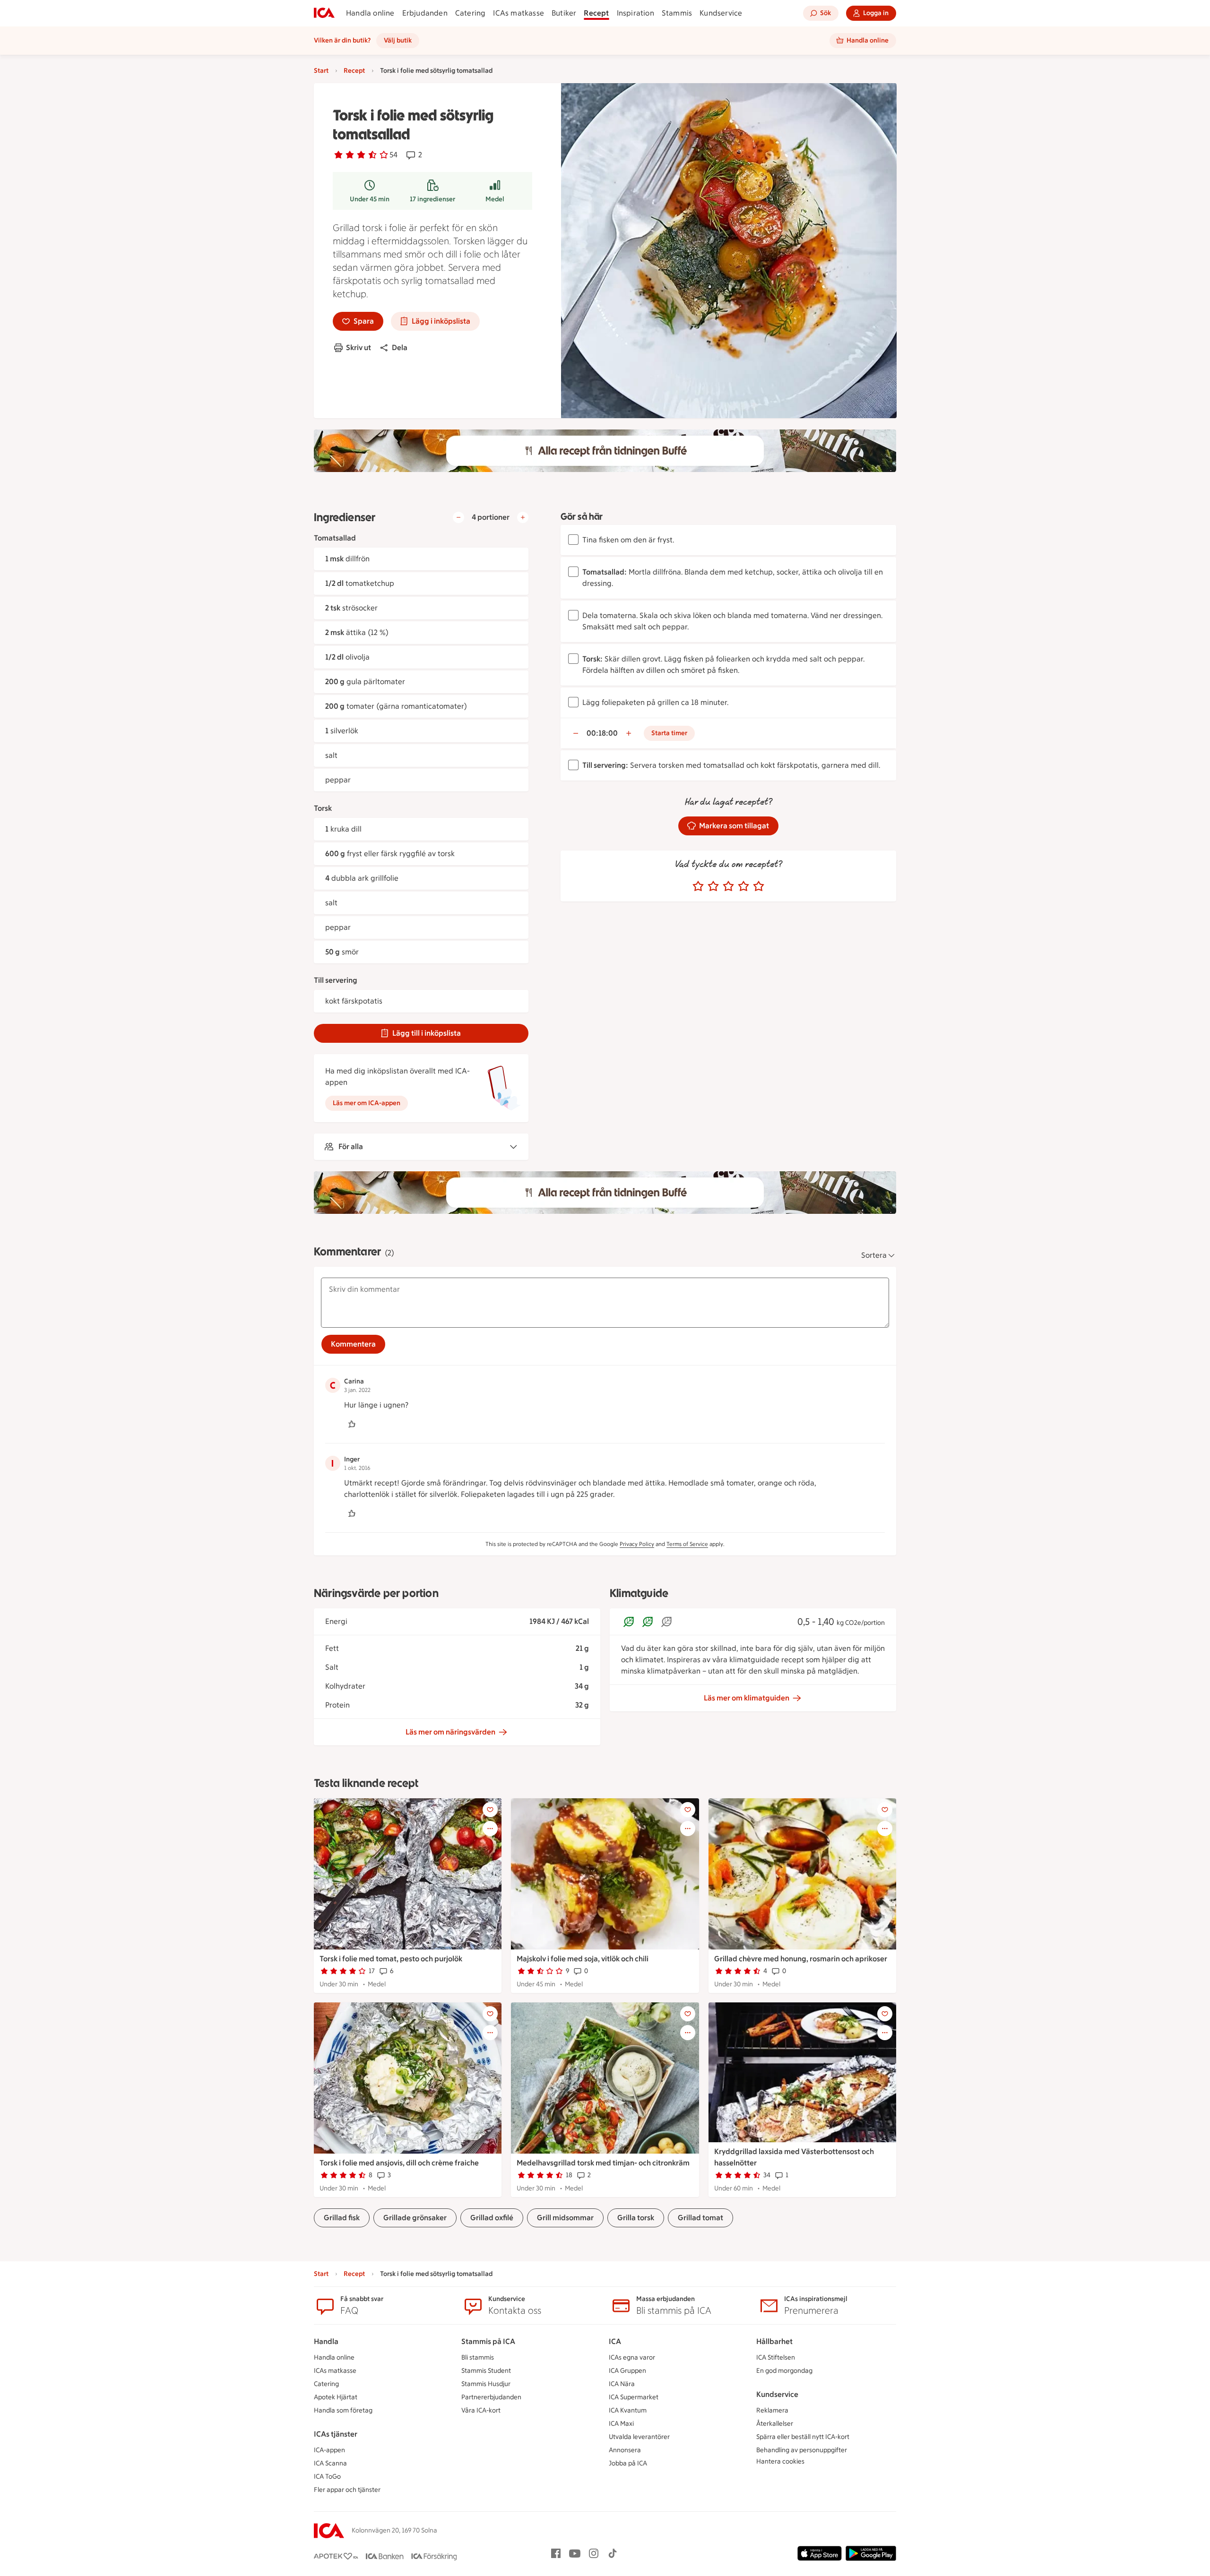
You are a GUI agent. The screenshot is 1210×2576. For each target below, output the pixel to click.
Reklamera (772, 2410)
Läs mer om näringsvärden (450, 1732)
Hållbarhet (774, 2341)
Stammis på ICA (488, 2341)
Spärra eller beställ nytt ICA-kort (803, 2437)
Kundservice (721, 13)
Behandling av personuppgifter (802, 2450)
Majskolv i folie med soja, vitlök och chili (583, 1959)
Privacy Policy (637, 1544)
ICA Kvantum (628, 2410)
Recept (596, 13)
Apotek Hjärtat (336, 2397)
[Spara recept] (490, 1810)
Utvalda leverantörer (639, 2437)
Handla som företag (343, 2410)
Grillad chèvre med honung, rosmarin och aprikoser (801, 1959)
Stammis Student (486, 2371)
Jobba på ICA (628, 2463)
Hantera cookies (780, 2461)
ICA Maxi (621, 2424)
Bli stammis (478, 2357)
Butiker (564, 13)
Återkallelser (775, 2424)
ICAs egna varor (632, 2357)
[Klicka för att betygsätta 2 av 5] (713, 886)
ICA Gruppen (627, 2371)
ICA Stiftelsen (776, 2357)
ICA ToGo (327, 2477)
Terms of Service (687, 1544)
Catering (471, 13)
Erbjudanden (425, 13)
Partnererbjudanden (491, 2397)
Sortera (874, 1255)
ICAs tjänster (336, 2434)
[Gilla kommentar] (352, 1424)
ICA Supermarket (634, 2397)
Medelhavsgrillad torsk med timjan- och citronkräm (603, 2163)
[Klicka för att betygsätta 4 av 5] (743, 886)
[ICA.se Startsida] (324, 13)
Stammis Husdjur (486, 2384)
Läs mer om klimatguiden (747, 1698)
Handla (326, 2341)
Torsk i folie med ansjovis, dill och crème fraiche (399, 2163)
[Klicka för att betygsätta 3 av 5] (728, 886)
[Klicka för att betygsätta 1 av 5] (698, 886)
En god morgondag (784, 2371)
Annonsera (625, 2450)
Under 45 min (370, 199)
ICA (615, 2341)
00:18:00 (602, 733)
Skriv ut (359, 348)
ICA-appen (329, 2450)
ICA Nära (622, 2384)
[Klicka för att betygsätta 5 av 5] (759, 886)
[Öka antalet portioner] (523, 517)
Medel (495, 199)
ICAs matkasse (519, 13)
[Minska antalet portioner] (458, 517)
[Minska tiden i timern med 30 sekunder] (576, 733)
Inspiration (635, 13)
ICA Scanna (330, 2463)
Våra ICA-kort (481, 2410)
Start (321, 71)
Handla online (370, 13)
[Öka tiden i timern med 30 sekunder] (629, 733)
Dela (400, 348)
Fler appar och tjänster (347, 2490)
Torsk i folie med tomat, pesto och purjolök (391, 1959)
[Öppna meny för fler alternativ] (490, 1829)
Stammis (677, 13)
